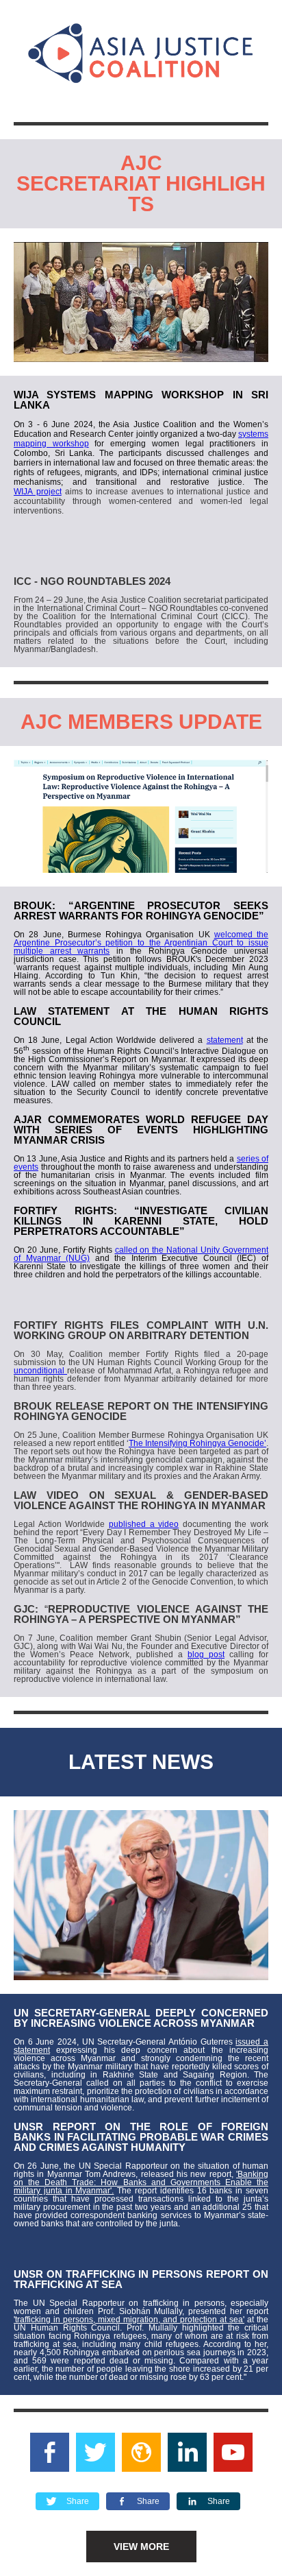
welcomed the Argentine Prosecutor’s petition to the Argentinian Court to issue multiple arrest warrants (141, 943)
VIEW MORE (141, 2547)
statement (225, 1040)
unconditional (40, 1371)
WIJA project (38, 492)
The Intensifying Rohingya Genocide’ (197, 1443)
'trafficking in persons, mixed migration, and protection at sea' (129, 2320)
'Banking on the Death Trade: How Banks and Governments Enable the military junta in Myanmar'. (141, 2182)
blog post (206, 1654)
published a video (144, 1524)
